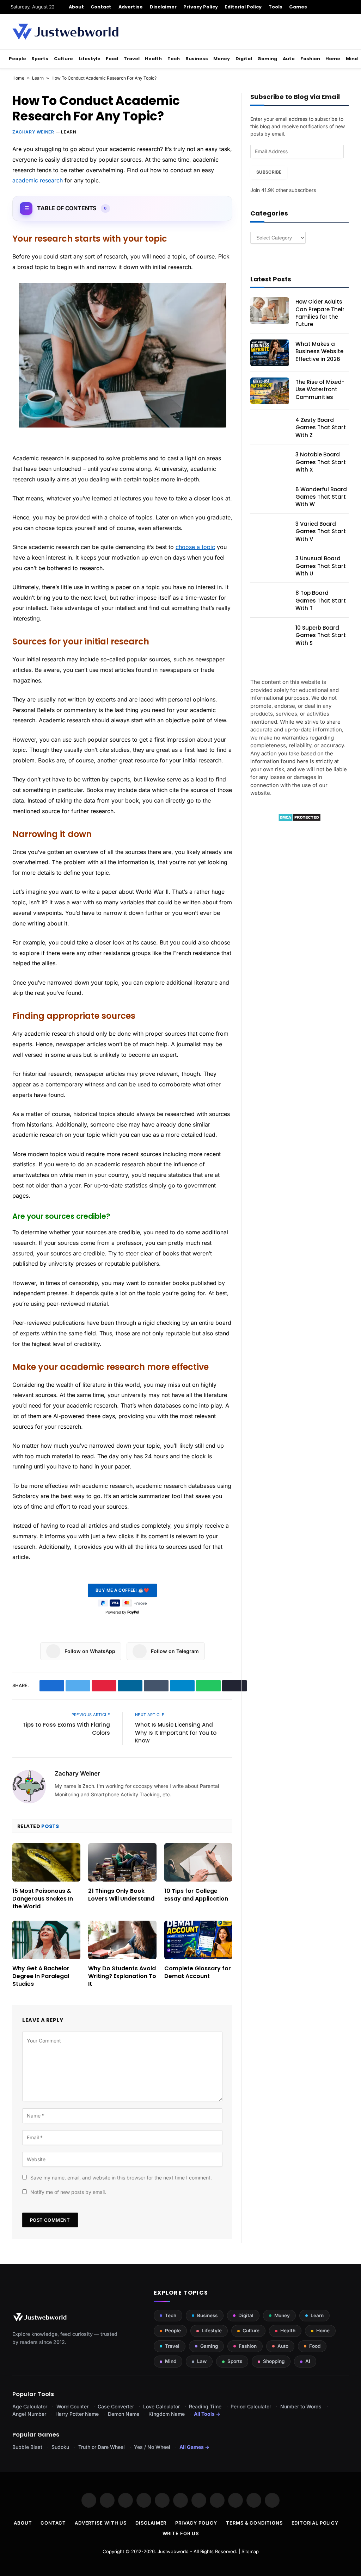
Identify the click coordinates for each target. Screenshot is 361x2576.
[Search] (348, 7)
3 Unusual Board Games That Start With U (321, 566)
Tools (276, 7)
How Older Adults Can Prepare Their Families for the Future (320, 313)
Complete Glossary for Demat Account (198, 1972)
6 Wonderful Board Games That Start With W (321, 497)
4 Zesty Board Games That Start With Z (321, 428)
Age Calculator (30, 2406)
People (17, 59)
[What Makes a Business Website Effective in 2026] (270, 353)
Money (222, 59)
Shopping (274, 2361)
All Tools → (207, 2414)
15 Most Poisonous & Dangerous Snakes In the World (43, 1899)
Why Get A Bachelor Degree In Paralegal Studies (41, 1976)
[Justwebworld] (65, 32)
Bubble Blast (27, 2447)
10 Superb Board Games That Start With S (321, 635)
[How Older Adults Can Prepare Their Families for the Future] (270, 311)
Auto (289, 59)
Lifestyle (90, 59)
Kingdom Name (167, 2414)
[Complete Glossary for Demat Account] (198, 1940)
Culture (63, 59)
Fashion (310, 59)
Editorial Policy (243, 7)
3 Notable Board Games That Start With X (321, 462)
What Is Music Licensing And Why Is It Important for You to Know (176, 1733)
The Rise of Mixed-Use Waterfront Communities (320, 389)
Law (202, 2361)
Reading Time (205, 2406)
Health (153, 59)
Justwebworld (173, 2551)
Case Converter (116, 2406)
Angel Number (29, 2414)
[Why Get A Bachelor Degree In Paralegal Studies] (46, 1940)
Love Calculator (161, 2406)
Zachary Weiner (33, 132)
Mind (352, 59)
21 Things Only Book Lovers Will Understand (121, 1895)
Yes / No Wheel (152, 2447)
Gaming (267, 59)
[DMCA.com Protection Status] (299, 820)
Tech (174, 59)
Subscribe (269, 172)
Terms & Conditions (254, 2523)
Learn (38, 78)
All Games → (194, 2447)
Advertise (131, 7)
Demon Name (124, 2414)
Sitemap (250, 2551)
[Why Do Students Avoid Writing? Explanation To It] (122, 1940)
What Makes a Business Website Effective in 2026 (319, 351)
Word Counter (72, 2406)
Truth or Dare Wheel (102, 2447)
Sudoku (60, 2447)
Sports (40, 59)
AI (308, 2361)
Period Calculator (251, 2406)
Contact (101, 7)
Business (197, 59)
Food (112, 59)
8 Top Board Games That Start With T (321, 600)
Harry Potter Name (77, 2414)
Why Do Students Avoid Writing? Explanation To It (122, 1976)
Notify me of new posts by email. (68, 2192)
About (76, 7)
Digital (244, 59)
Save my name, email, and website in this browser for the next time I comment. (121, 2178)
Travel (132, 59)
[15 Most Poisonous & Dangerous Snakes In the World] (46, 1862)
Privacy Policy (201, 7)
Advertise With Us (101, 2523)
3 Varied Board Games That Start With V (321, 531)
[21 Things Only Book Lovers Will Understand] (122, 1862)
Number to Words (301, 2406)
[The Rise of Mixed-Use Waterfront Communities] (270, 391)
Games (298, 7)
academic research (38, 180)
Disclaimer (163, 7)
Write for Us (181, 2533)
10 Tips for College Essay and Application (196, 1895)
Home (333, 59)
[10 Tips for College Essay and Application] (198, 1862)
